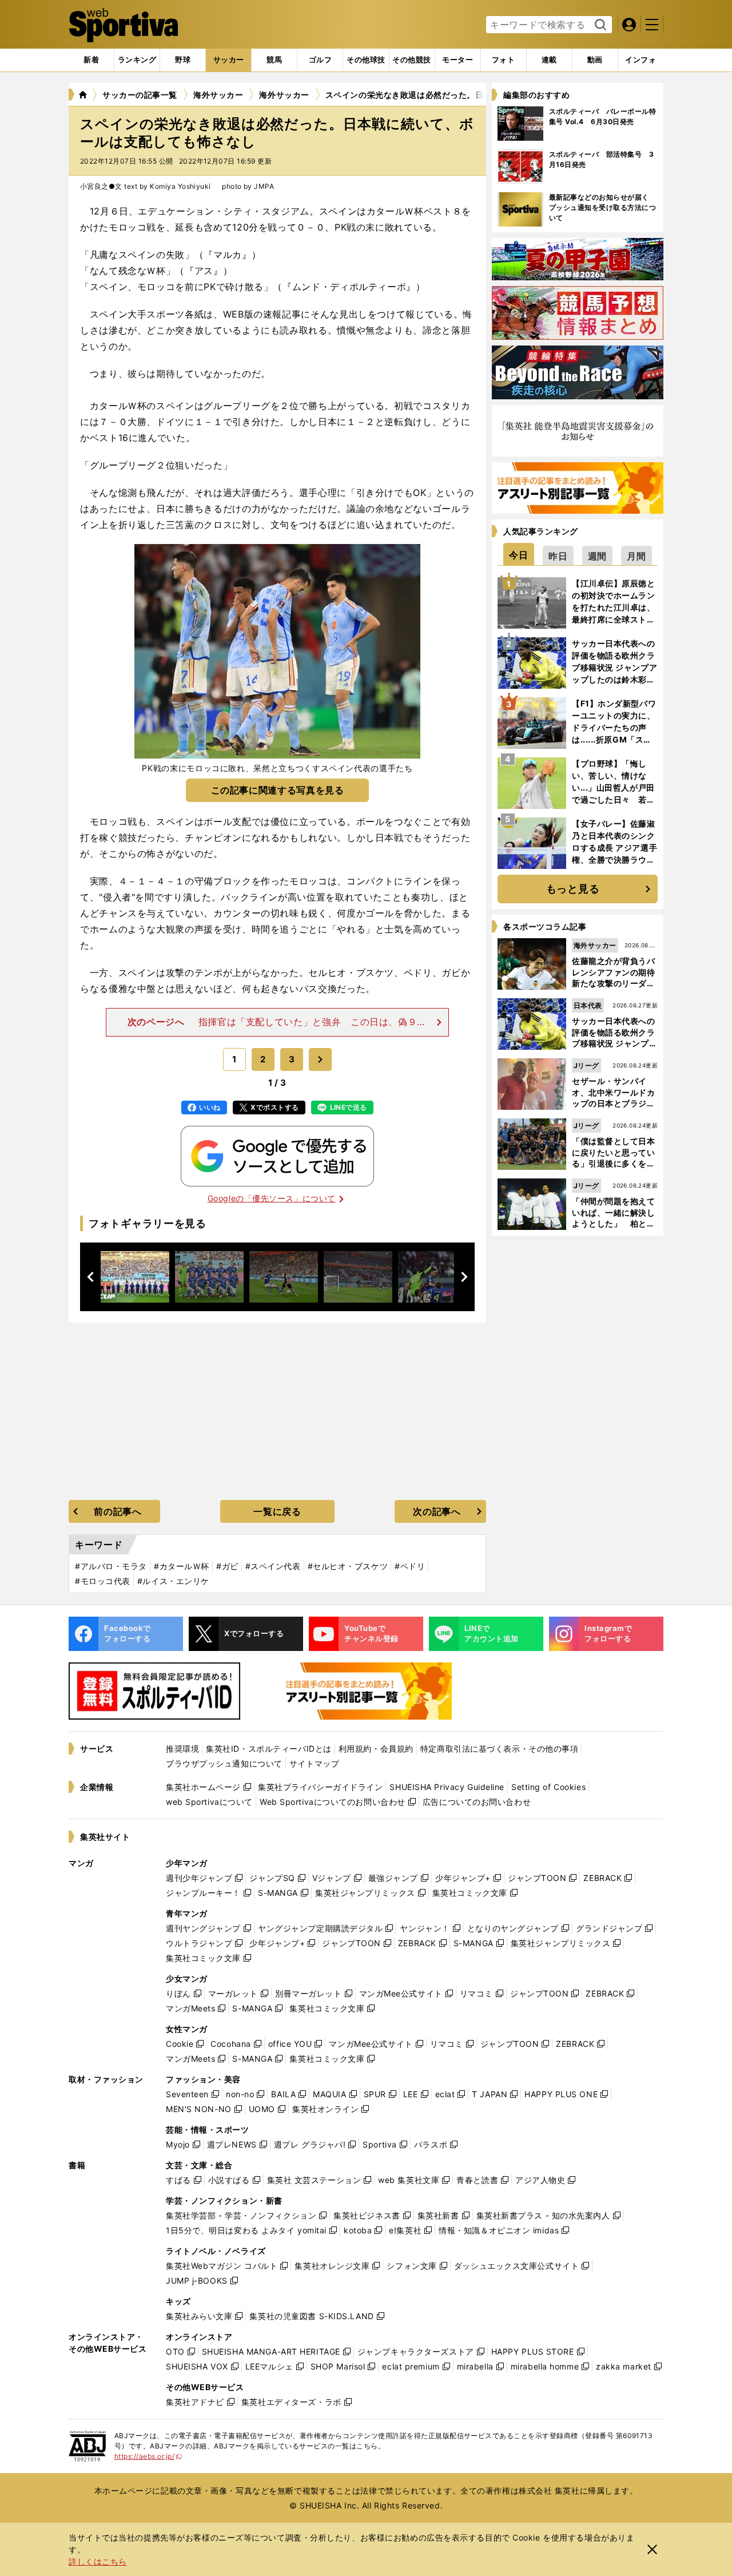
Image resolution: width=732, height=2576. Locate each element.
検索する (599, 25)
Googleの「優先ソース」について (272, 1198)
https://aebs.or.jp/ (148, 2456)
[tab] (183, 60)
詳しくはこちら (98, 2561)
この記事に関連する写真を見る (278, 790)
